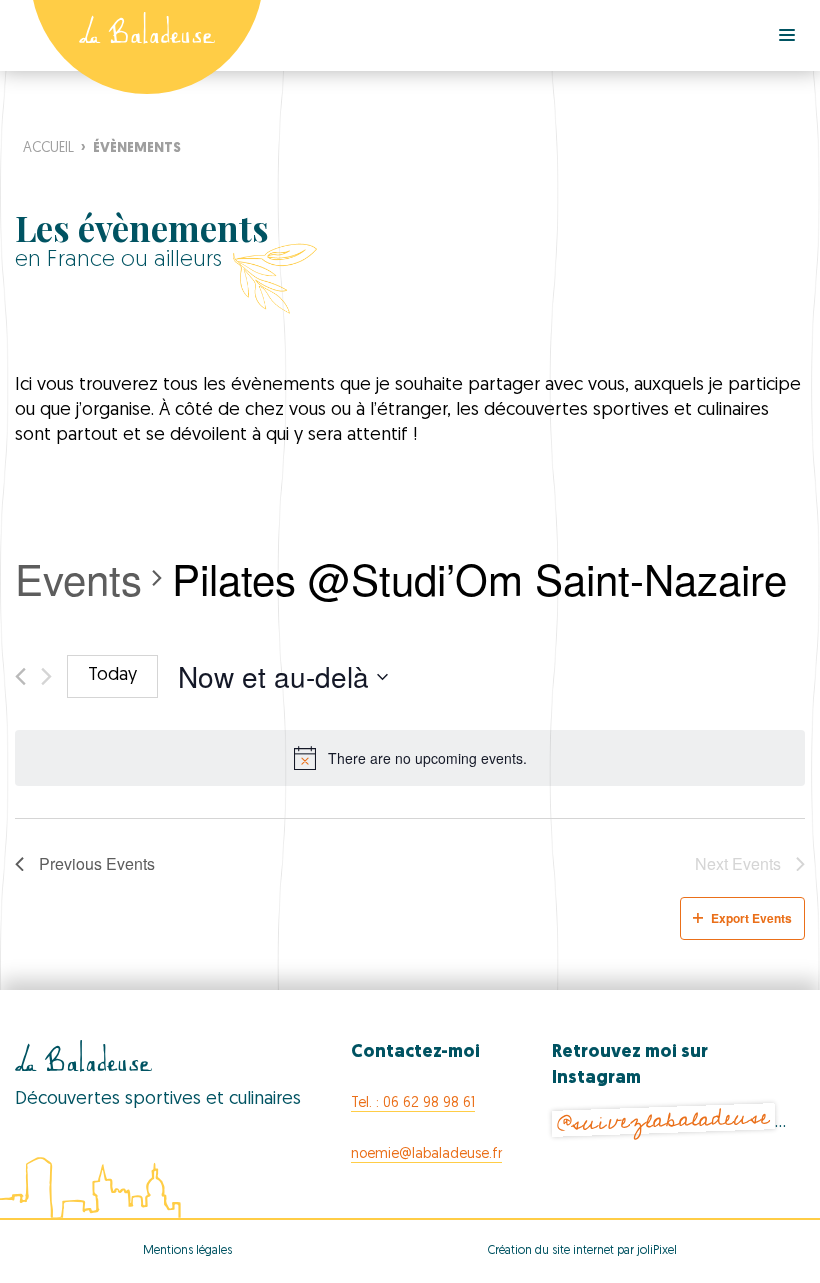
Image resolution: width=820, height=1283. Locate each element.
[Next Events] (46, 676)
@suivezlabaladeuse (664, 1119)
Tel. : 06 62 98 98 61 (413, 1103)
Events (78, 579)
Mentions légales (187, 1251)
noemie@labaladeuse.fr (426, 1154)
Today (112, 676)
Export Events (751, 918)
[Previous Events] (20, 676)
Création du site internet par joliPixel (582, 1251)
